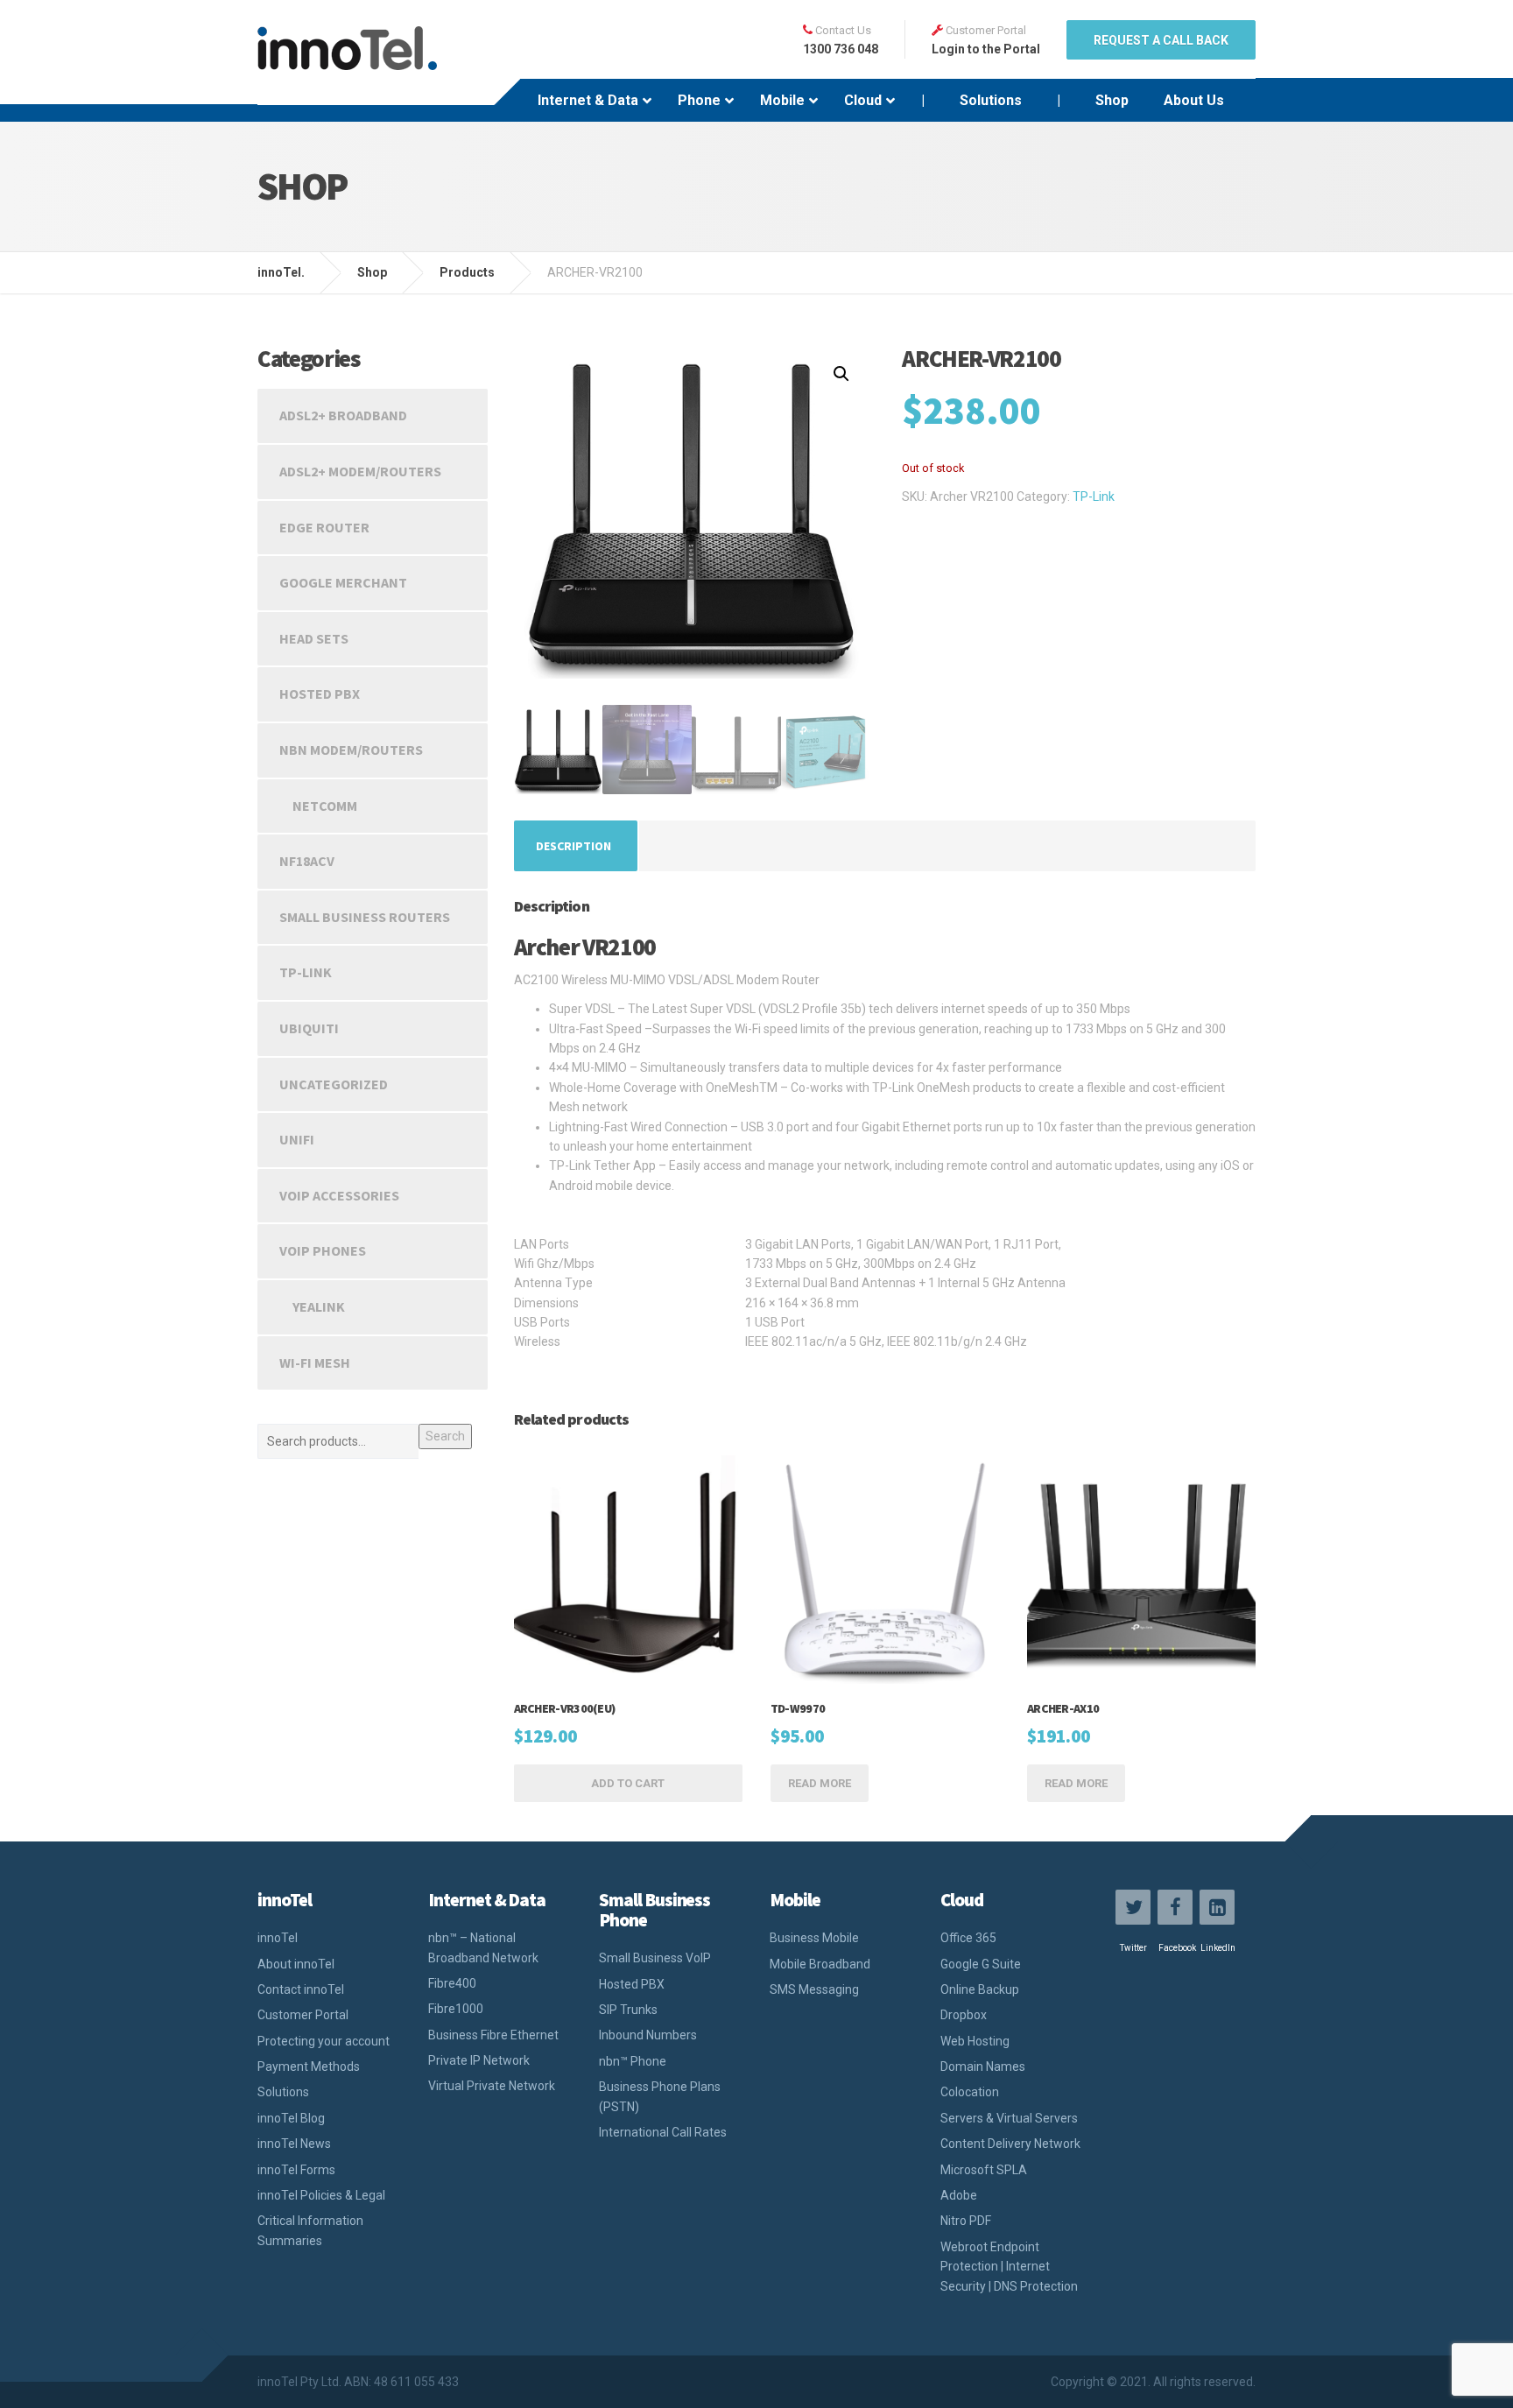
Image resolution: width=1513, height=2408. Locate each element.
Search (445, 1436)
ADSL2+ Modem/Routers (360, 471)
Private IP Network (479, 2060)
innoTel (278, 1938)
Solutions (283, 2092)
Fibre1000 (456, 2009)
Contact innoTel (301, 1989)
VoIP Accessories (339, 1195)
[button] (841, 374)
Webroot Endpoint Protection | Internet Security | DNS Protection (1009, 2267)
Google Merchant (343, 582)
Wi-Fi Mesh (315, 1362)
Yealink (319, 1306)
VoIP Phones (323, 1250)
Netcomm (325, 806)
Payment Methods (309, 2067)
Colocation (970, 2092)
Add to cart (628, 1783)
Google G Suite (981, 1964)
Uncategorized (334, 1084)
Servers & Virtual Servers (1009, 2118)
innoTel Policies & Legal (321, 2195)
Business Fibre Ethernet (493, 2035)
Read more (820, 1783)
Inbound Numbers (648, 2035)
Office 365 (968, 1938)
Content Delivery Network (1010, 2144)
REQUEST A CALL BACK (1161, 40)
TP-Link (1094, 496)
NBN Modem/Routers (351, 750)
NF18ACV (307, 861)
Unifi (297, 1139)
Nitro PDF (966, 2221)
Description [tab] (574, 846)
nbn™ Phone (633, 2061)
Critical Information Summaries (310, 2230)
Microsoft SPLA (984, 2170)
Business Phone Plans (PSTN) (660, 2096)
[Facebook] (1175, 1907)
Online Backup (980, 1989)
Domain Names (983, 2067)
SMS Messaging (814, 1989)
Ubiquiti (309, 1028)
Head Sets (314, 638)
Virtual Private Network (492, 2086)
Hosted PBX (320, 694)
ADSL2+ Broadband (343, 415)
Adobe (959, 2195)
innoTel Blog (291, 2118)
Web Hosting (975, 2041)
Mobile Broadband (820, 1964)
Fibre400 (452, 1983)
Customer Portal (303, 2015)
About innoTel (296, 1964)
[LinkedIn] (1217, 1907)
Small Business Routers (365, 917)
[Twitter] (1133, 1907)
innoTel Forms (296, 2170)
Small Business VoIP (655, 1958)
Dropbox (964, 2015)
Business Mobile (814, 1938)
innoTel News (294, 2144)
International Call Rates (663, 2132)
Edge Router (324, 527)
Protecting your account (324, 2041)
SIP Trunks (628, 2010)
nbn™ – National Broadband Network (483, 1947)
